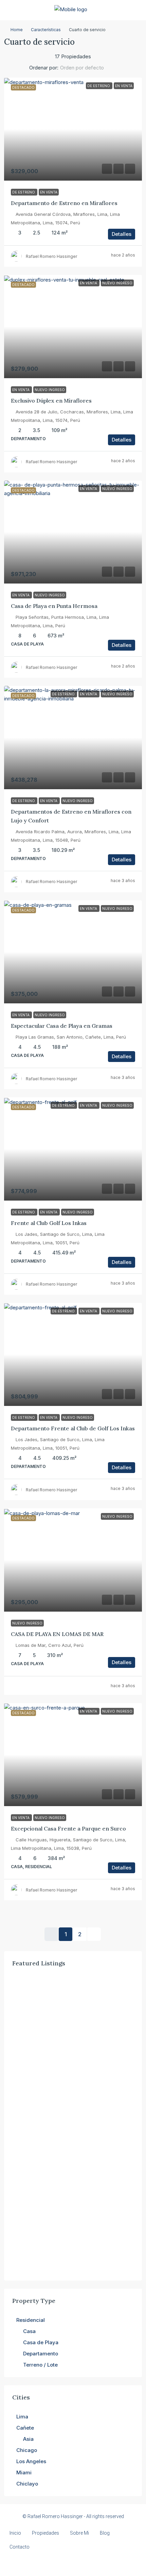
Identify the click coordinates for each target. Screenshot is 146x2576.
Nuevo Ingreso (50, 390)
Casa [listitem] (29, 2331)
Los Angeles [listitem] (31, 2461)
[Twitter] (49, 2563)
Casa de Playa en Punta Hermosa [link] (54, 606)
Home (17, 30)
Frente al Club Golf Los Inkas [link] (49, 1223)
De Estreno (24, 192)
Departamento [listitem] (41, 2354)
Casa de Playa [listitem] (41, 2342)
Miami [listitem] (24, 2472)
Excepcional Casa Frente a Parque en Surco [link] (68, 1828)
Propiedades (45, 2533)
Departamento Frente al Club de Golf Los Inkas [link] (73, 1428)
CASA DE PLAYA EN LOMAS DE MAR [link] (57, 1634)
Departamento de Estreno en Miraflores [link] (64, 203)
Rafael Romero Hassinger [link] (51, 256)
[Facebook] (38, 2563)
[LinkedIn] (73, 2563)
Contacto (20, 2547)
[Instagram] (61, 2563)
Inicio (15, 2533)
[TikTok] (109, 2563)
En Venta (49, 192)
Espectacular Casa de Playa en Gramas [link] (62, 1026)
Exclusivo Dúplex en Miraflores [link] (51, 401)
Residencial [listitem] (31, 2320)
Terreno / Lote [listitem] (40, 2365)
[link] (73, 129)
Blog (105, 2533)
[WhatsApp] (97, 2563)
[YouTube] (85, 2563)
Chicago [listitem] (27, 2450)
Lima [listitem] (22, 2417)
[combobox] (88, 68)
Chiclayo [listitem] (27, 2484)
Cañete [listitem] (25, 2428)
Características (46, 30)
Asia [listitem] (28, 2439)
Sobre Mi (79, 2533)
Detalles (122, 234)
